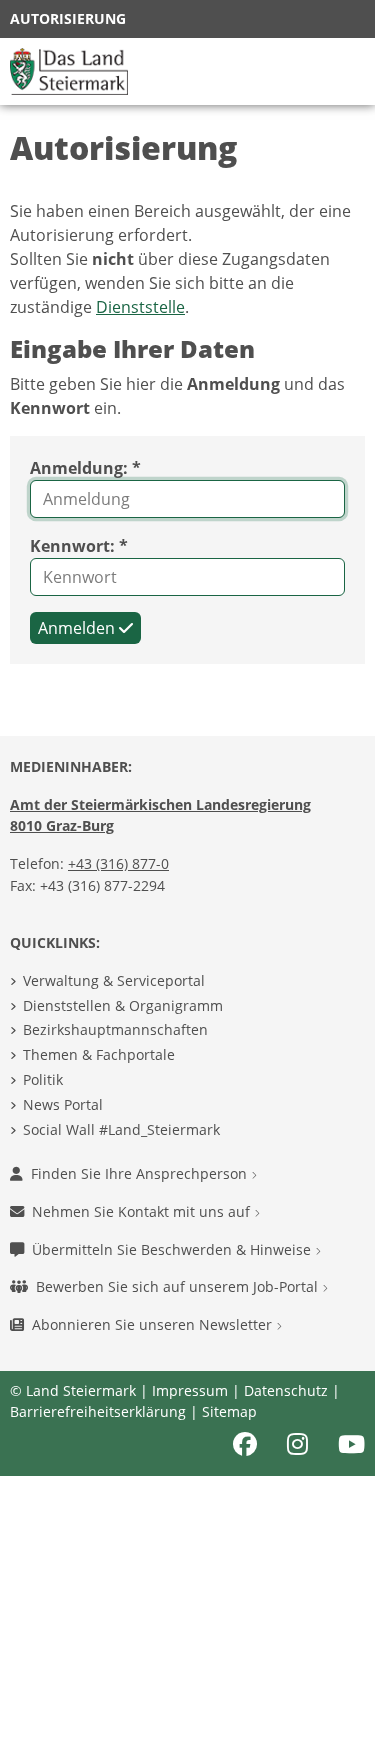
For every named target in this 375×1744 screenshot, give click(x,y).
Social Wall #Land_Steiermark (121, 1129)
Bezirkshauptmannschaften (115, 1029)
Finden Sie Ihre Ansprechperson (141, 1173)
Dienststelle (140, 307)
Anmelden (78, 628)
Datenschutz (286, 1390)
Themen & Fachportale (99, 1054)
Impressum (190, 1390)
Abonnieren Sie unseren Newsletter (154, 1324)
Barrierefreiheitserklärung (98, 1411)
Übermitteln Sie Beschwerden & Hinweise (173, 1249)
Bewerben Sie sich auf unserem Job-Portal (179, 1286)
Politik (43, 1079)
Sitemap (229, 1411)
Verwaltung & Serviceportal (114, 980)
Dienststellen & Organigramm (123, 1005)
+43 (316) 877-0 (118, 863)
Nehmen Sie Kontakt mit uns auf (143, 1211)
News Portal (63, 1104)
